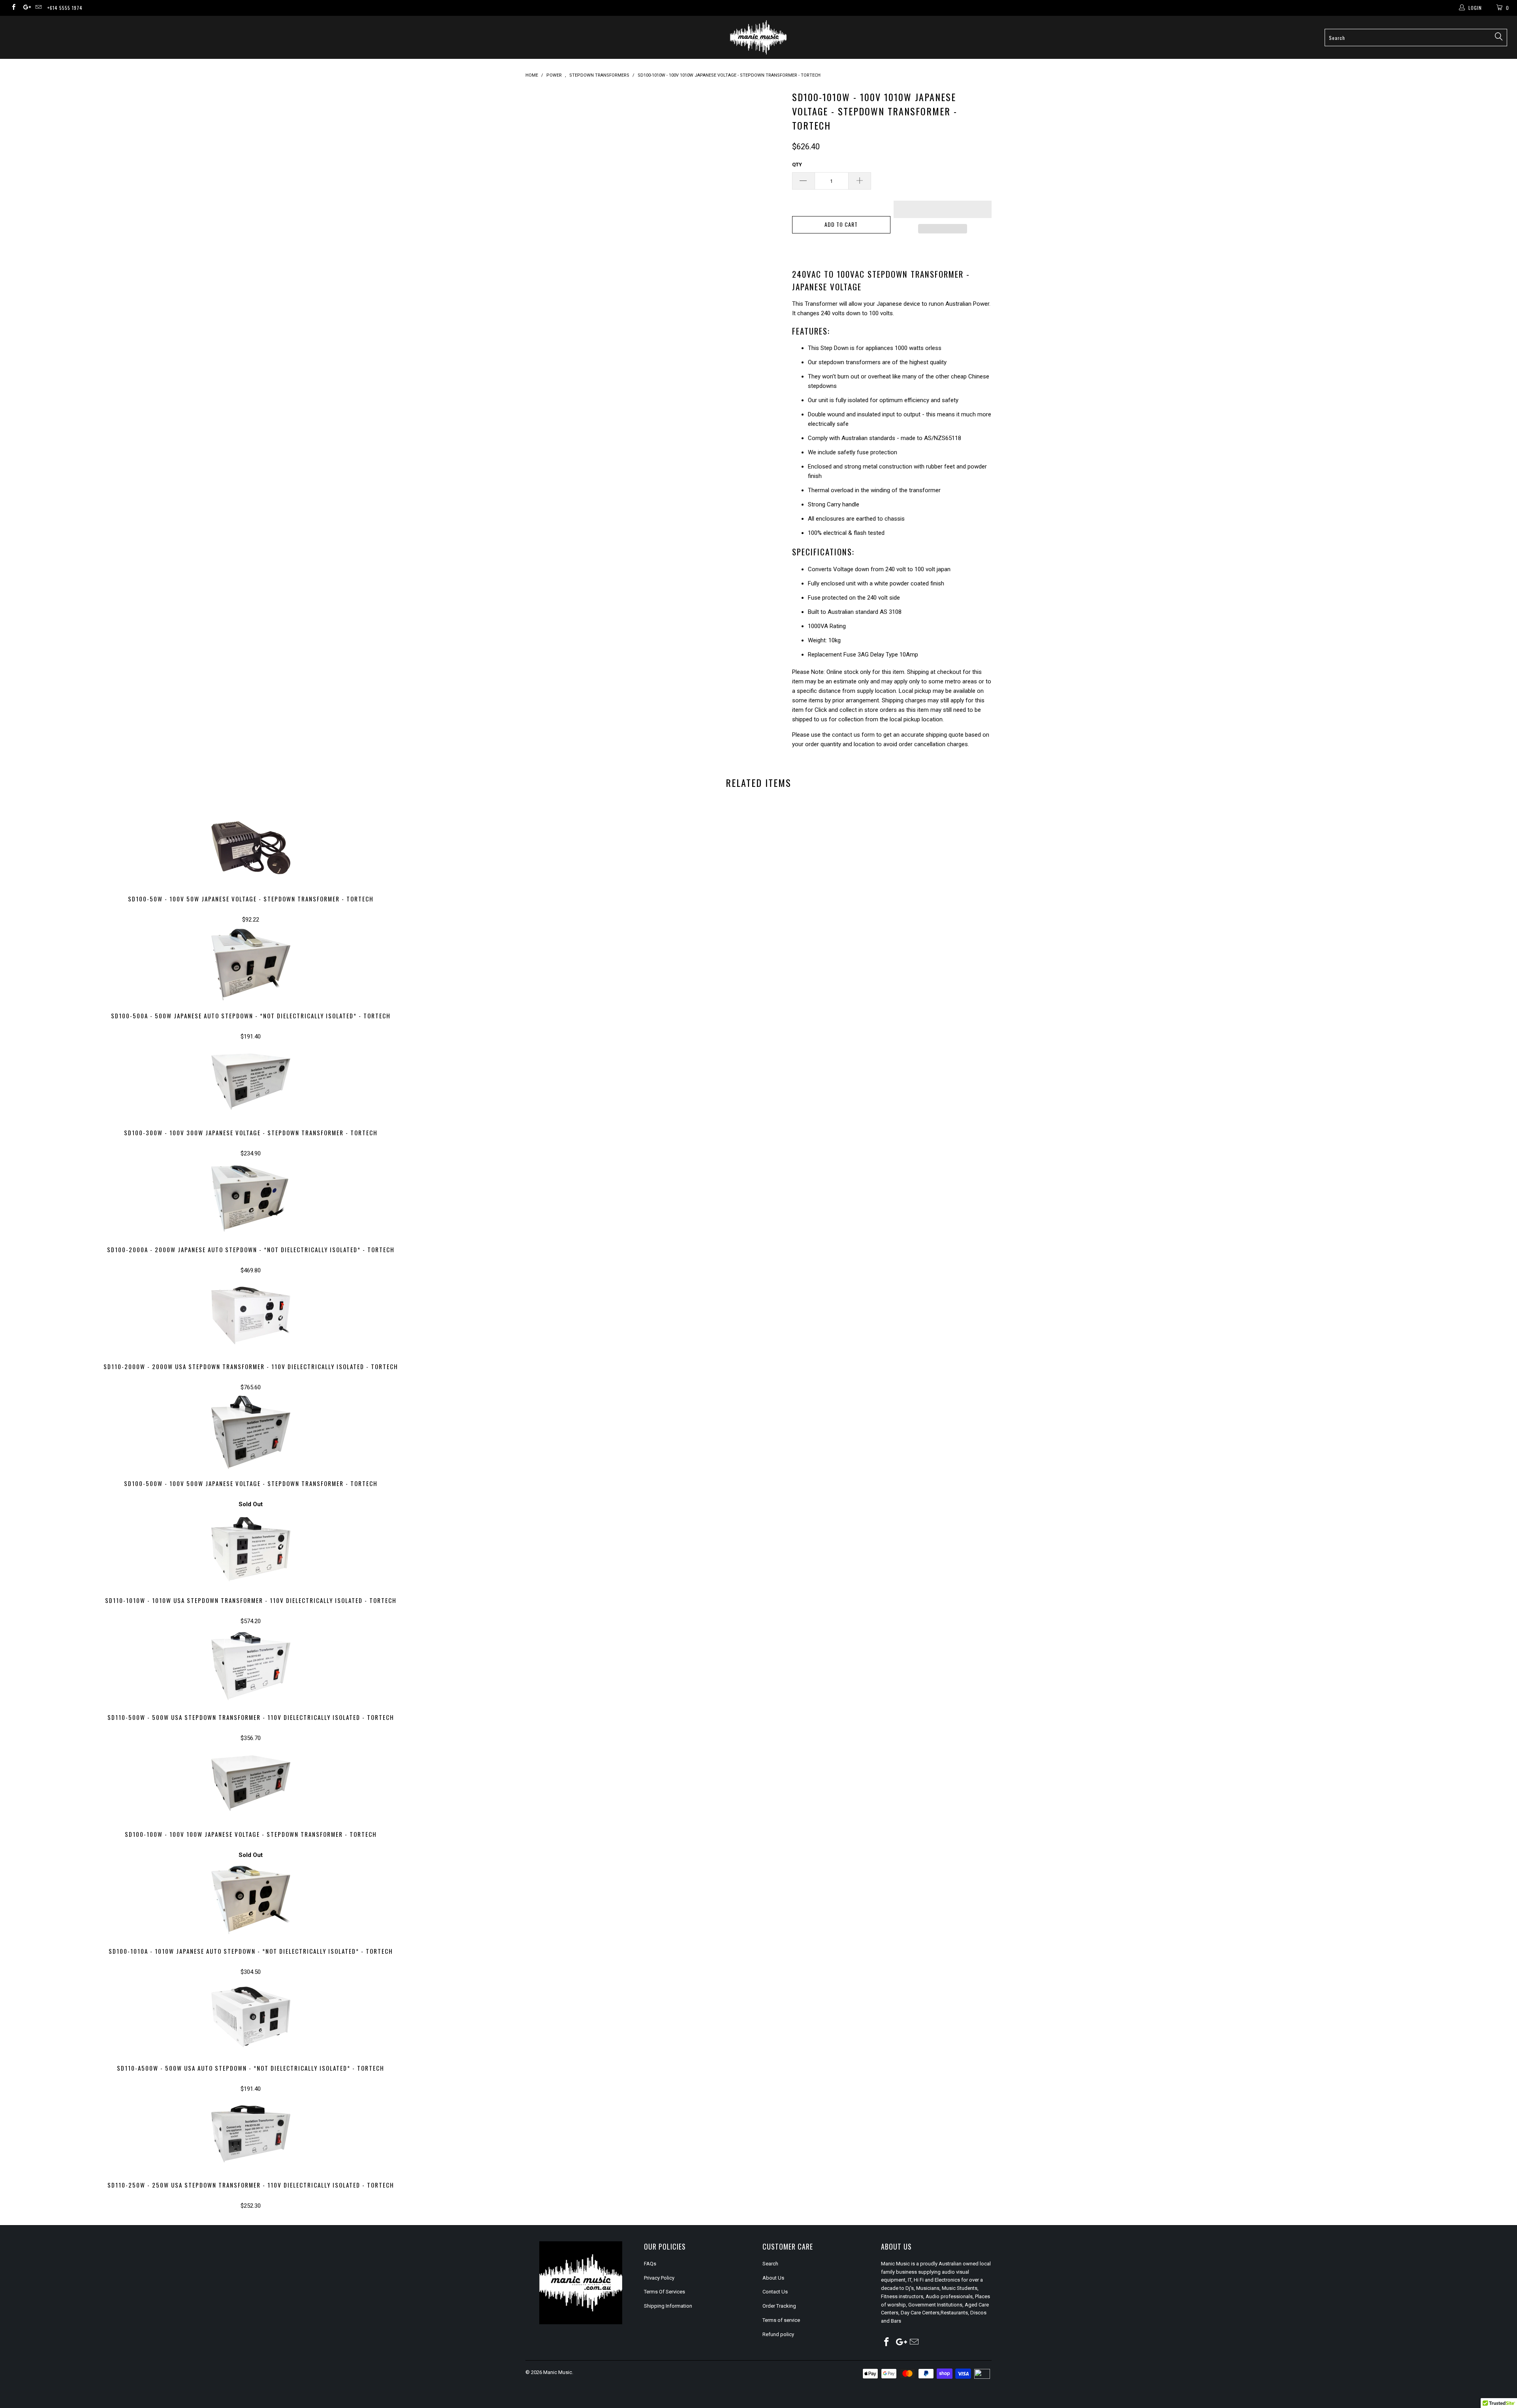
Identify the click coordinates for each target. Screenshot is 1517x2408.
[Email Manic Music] (38, 8)
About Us (773, 2278)
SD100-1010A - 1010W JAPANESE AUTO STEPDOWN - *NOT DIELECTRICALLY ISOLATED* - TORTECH (251, 1900)
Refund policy (778, 2334)
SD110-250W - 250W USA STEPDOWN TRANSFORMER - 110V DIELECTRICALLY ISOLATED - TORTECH (251, 2134)
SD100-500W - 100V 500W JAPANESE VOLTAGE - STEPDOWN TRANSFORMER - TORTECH (251, 1432)
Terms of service (781, 2320)
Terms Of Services (664, 2292)
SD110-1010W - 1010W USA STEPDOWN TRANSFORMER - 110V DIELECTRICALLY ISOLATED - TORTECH (251, 1549)
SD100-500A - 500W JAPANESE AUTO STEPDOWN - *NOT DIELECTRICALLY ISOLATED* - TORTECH (251, 965)
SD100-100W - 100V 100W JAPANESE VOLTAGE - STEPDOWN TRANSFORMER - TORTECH (251, 1783)
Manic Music (558, 2372)
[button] (943, 209)
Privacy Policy (659, 2278)
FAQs (650, 2264)
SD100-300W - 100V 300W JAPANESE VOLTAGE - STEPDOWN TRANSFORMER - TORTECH (251, 1082)
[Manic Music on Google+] (25, 8)
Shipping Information (668, 2306)
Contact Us (775, 2292)
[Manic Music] (758, 37)
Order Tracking (779, 2306)
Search (770, 2264)
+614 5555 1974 (65, 8)
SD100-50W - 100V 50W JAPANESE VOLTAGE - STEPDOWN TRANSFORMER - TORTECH (251, 848)
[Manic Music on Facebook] (13, 8)
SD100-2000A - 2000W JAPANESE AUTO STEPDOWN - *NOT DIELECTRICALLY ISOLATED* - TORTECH (251, 1198)
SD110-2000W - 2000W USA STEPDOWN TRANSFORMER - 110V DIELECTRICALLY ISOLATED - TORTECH (251, 1315)
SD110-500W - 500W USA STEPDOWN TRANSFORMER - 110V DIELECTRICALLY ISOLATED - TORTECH (251, 1666)
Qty (797, 165)
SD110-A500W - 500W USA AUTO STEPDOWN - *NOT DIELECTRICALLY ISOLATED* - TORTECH (251, 2017)
